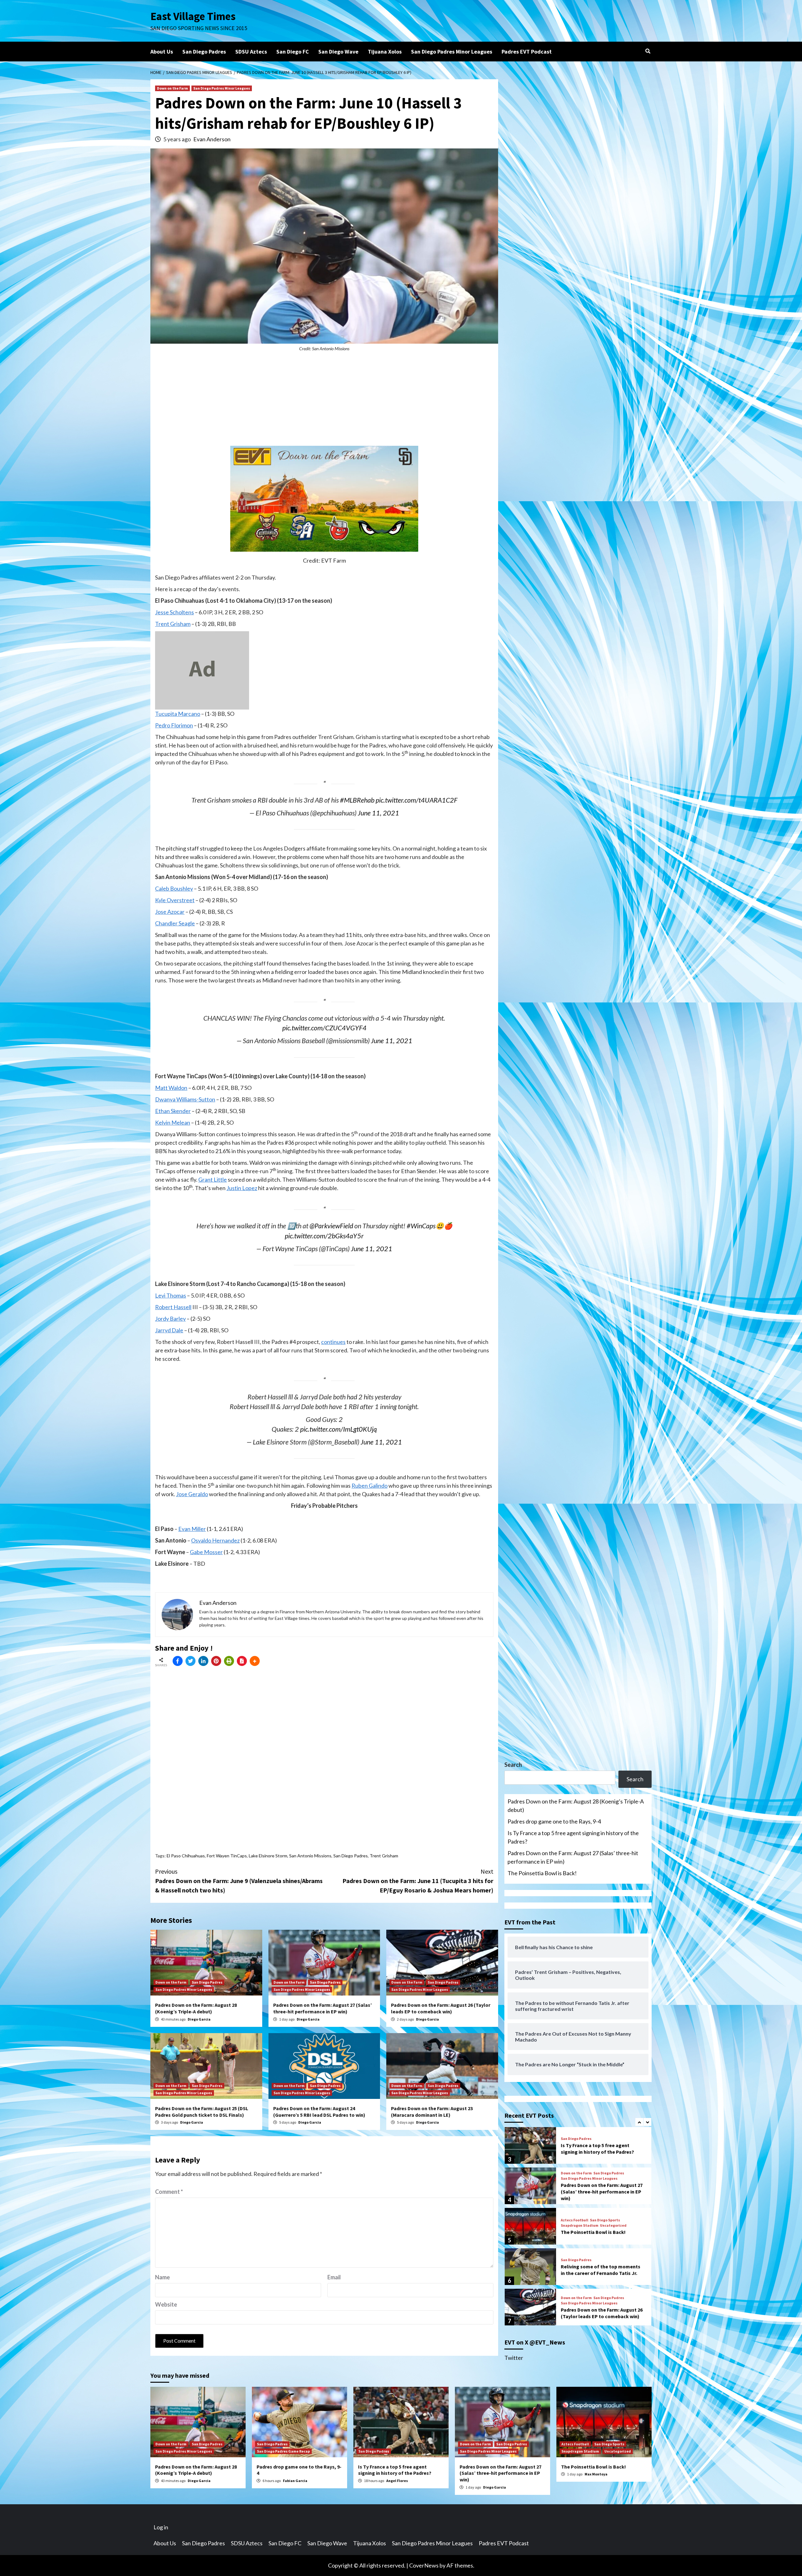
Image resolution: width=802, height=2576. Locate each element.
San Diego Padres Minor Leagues (452, 52)
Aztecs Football (575, 2180)
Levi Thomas (171, 1295)
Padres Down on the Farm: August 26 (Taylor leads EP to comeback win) (441, 2008)
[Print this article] (229, 1661)
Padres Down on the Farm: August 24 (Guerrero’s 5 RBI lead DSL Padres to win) (319, 2112)
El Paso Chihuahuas (186, 1856)
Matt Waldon (171, 1088)
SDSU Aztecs (251, 52)
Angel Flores (397, 2481)
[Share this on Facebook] (178, 1661)
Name (162, 2277)
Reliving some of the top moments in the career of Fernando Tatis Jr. (601, 2229)
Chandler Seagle (175, 923)
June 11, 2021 (378, 813)
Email (334, 2277)
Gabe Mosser (206, 1552)
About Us (162, 52)
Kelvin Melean (173, 1122)
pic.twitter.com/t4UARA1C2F (417, 800)
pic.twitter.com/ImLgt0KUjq (339, 1429)
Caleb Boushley (174, 888)
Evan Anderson (212, 139)
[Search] (648, 51)
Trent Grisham (173, 624)
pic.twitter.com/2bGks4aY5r (324, 1236)
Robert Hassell (173, 1307)
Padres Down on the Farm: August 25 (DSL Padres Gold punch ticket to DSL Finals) (202, 2112)
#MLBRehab (357, 800)
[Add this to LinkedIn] (203, 1661)
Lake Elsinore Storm (268, 1856)
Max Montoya (596, 2474)
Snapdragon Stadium (580, 2185)
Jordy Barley (170, 1319)
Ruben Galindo (370, 1486)
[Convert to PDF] (242, 1661)
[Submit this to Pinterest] (216, 1661)
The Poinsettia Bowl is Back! (542, 1873)
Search (513, 1765)
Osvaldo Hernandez (215, 1540)
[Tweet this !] (190, 1661)
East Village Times (193, 16)
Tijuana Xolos (385, 52)
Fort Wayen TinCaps (227, 1856)
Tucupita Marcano (178, 714)
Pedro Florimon (174, 725)
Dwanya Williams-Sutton (185, 1099)
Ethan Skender (173, 1111)
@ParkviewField (331, 1226)
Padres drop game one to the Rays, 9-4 (554, 1821)
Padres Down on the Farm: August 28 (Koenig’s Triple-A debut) (196, 2008)
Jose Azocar (170, 912)
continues (333, 1342)
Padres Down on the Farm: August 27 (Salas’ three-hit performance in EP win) (323, 2008)
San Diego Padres (204, 52)
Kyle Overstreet (175, 900)
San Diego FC (293, 52)
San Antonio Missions (310, 1856)
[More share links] (255, 1661)
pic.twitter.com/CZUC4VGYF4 (324, 1028)
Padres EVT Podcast (527, 52)
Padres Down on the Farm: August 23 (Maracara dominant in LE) (432, 2112)
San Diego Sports (605, 2180)
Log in (161, 2527)
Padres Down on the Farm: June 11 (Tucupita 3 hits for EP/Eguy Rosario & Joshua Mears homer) (418, 1881)
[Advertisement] (324, 402)
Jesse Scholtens (174, 612)
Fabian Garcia (295, 2481)
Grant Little (213, 1179)
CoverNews (424, 2565)
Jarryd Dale (169, 1330)
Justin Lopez (242, 1188)
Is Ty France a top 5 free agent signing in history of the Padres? (573, 1837)
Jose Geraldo (192, 1494)
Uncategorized (613, 2185)
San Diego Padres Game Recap (283, 2451)
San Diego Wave (338, 52)
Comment (169, 2192)
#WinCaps (421, 1226)
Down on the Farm (172, 88)
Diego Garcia (199, 2019)
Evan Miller (192, 1529)
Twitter (514, 2358)
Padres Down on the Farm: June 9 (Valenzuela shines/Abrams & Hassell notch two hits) (239, 1881)
